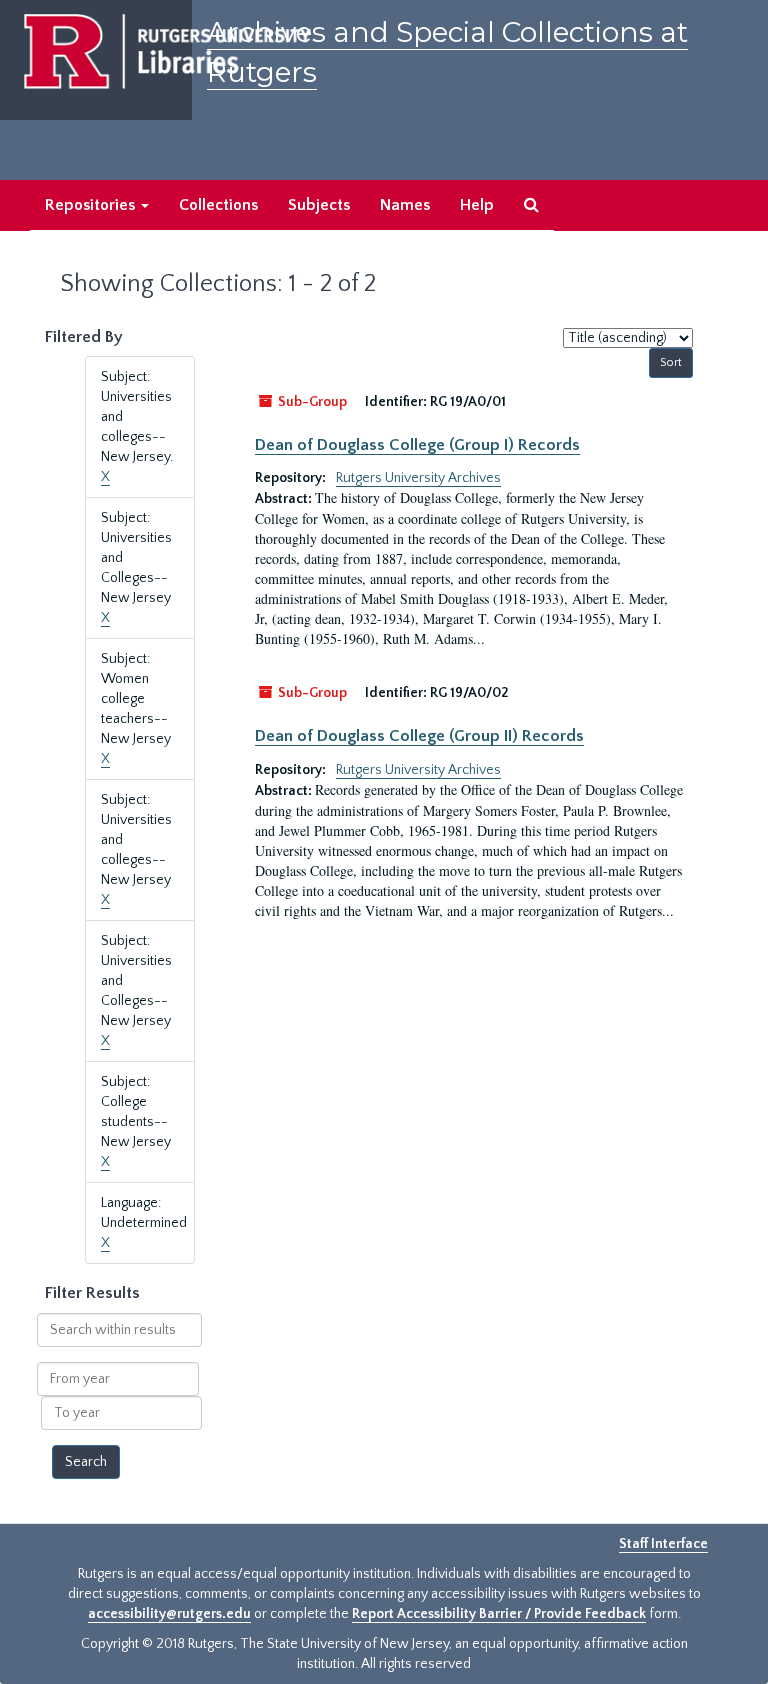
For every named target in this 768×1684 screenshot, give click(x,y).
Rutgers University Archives (418, 478)
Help (477, 205)
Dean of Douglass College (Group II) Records (419, 736)
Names (405, 205)
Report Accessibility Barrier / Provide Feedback (499, 1614)
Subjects (319, 205)
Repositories (92, 205)
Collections (218, 205)
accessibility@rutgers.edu (169, 1614)
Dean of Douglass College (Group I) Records (417, 445)
